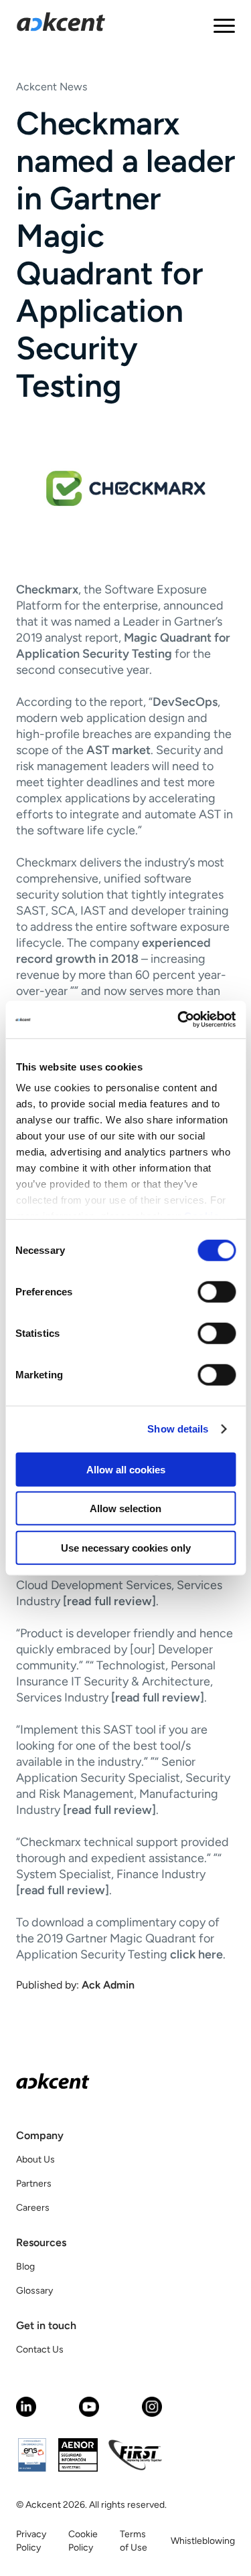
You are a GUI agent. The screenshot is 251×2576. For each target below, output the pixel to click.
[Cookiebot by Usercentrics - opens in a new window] (179, 1020)
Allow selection (125, 1508)
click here (196, 1954)
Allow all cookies (126, 1469)
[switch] (217, 1291)
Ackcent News (52, 87)
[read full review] (109, 1601)
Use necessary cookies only (126, 1547)
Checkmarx (47, 589)
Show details (178, 1429)
